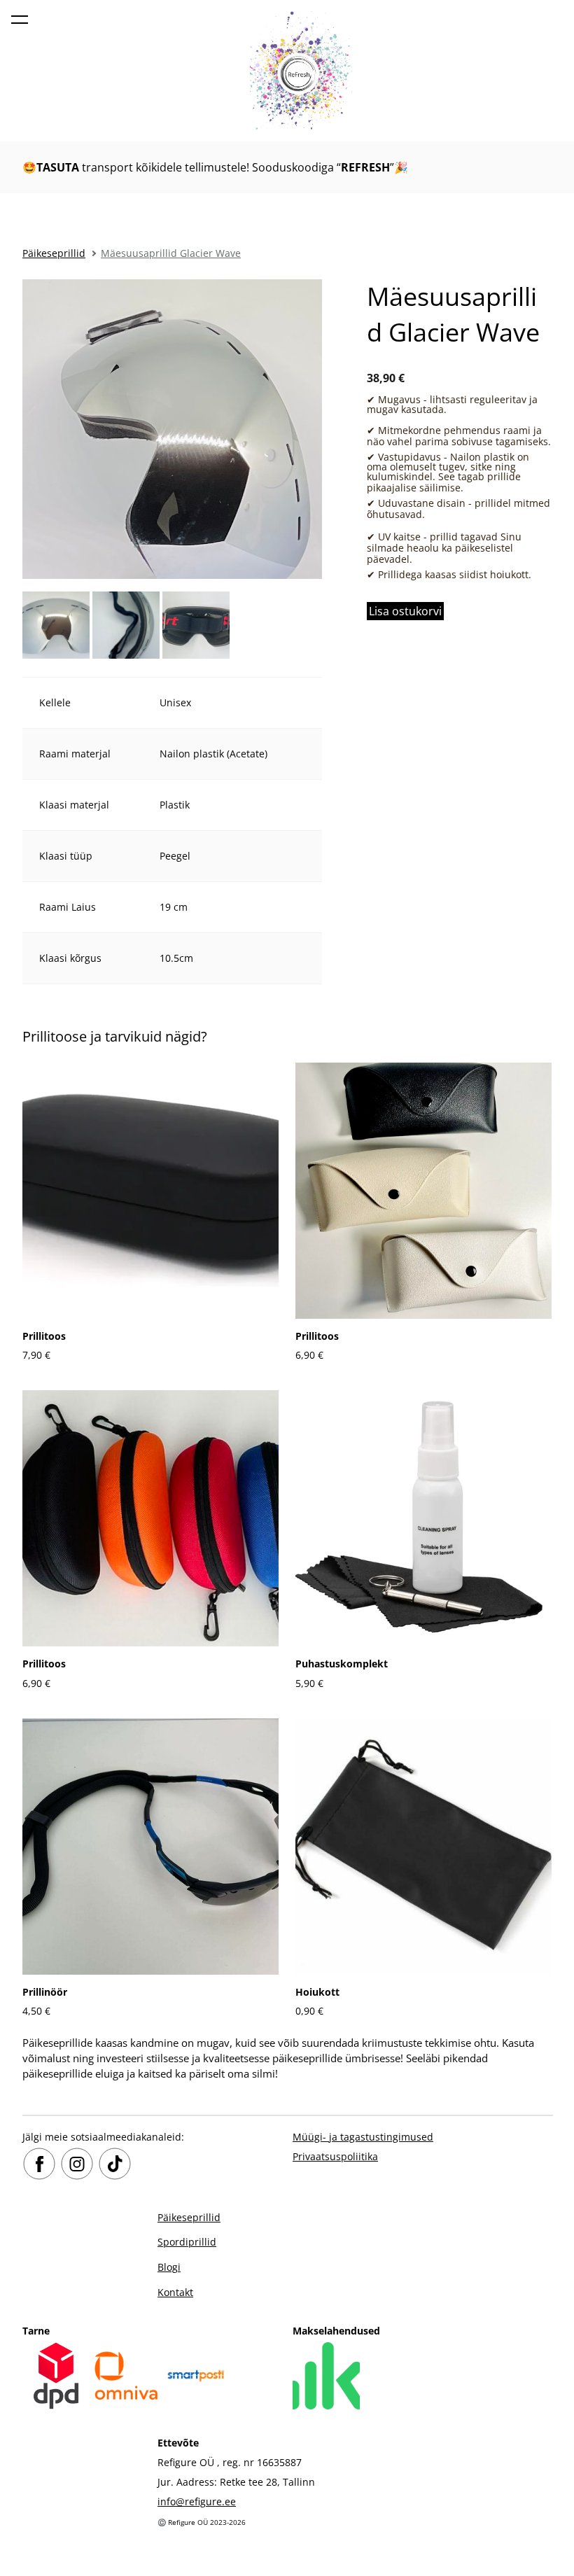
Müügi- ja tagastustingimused (363, 2137)
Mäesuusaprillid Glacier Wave (171, 253)
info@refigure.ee (197, 2501)
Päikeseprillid (54, 253)
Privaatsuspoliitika (335, 2156)
